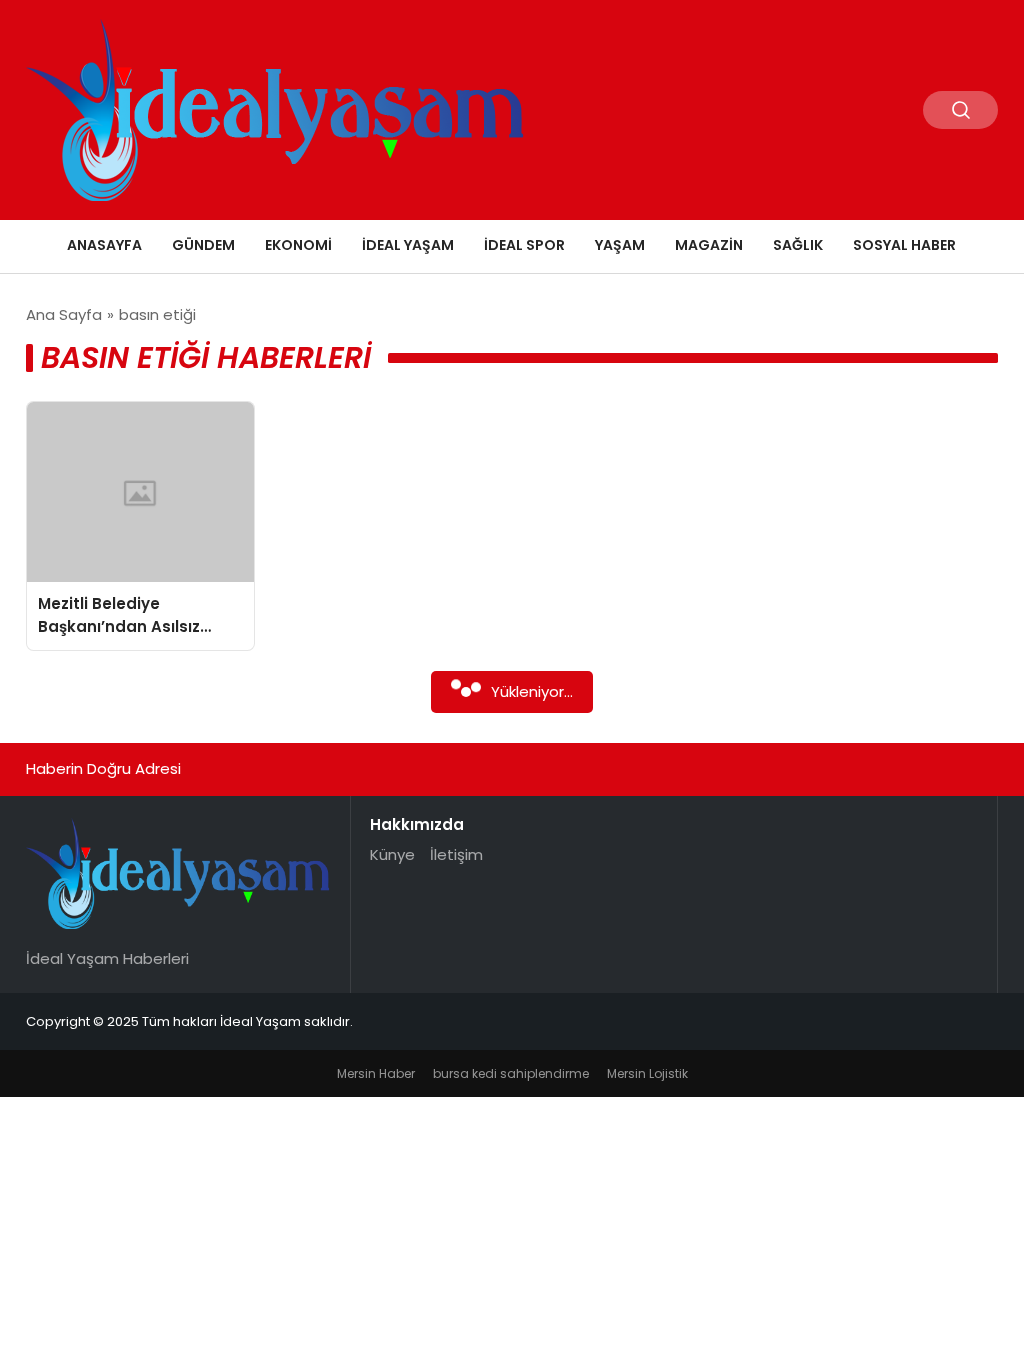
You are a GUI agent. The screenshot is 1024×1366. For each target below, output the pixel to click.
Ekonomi (298, 245)
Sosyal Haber (904, 245)
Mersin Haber (376, 1073)
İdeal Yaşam (408, 245)
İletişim (456, 854)
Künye (392, 854)
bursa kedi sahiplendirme (511, 1073)
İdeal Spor (524, 245)
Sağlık (798, 245)
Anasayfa (104, 245)
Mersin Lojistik (647, 1073)
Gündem (203, 245)
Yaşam (620, 245)
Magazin (709, 245)
